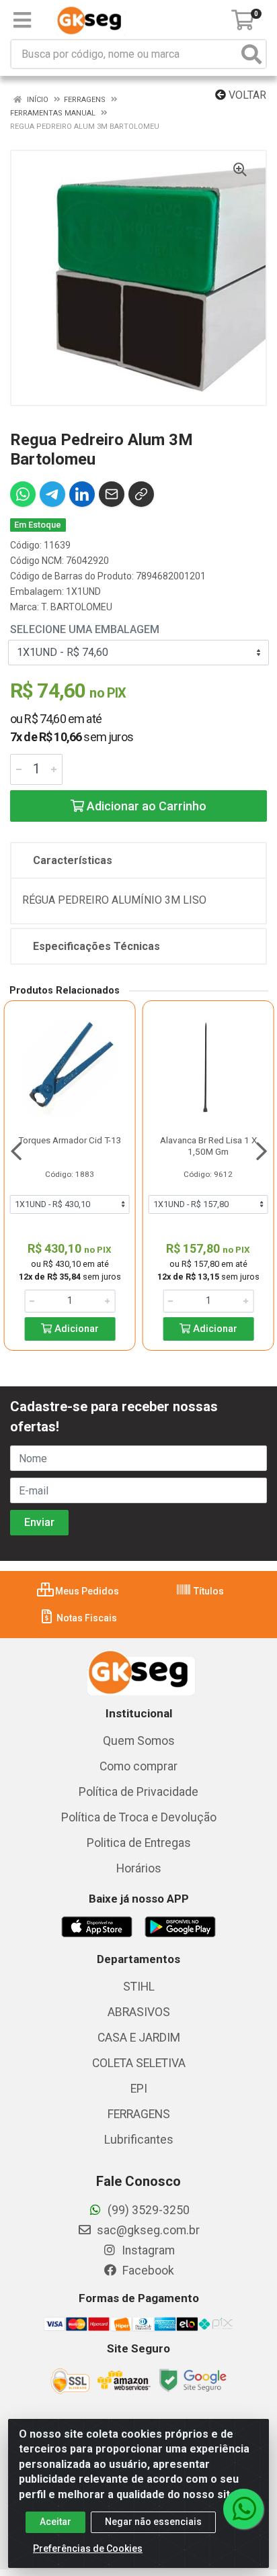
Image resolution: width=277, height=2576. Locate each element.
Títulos (208, 1591)
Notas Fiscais (86, 1618)
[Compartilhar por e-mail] (112, 494)
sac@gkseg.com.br (147, 2230)
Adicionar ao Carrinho (145, 806)
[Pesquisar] (251, 54)
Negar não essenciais (153, 2522)
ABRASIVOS (139, 2012)
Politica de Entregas (139, 1843)
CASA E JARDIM (139, 2038)
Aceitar (55, 2522)
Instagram (147, 2250)
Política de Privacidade (138, 1792)
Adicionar (75, 1329)
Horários (139, 1868)
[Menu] (22, 20)
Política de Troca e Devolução (139, 1817)
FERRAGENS (139, 2114)
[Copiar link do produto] (141, 494)
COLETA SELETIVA (139, 2063)
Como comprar (138, 1766)
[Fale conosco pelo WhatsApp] (243, 2509)
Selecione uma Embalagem (85, 629)
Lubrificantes (139, 2140)
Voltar (246, 95)
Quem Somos (139, 1741)
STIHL (139, 1987)
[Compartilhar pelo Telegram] (52, 494)
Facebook (147, 2271)
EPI (139, 2089)
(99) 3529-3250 (147, 2210)
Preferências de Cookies (88, 2548)
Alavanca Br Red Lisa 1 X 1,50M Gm (208, 1146)
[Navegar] (16, 1151)
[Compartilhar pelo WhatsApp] (23, 494)
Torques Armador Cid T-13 (70, 1140)
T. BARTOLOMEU (77, 607)
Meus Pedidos (86, 1591)
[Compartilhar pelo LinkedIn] (82, 494)
